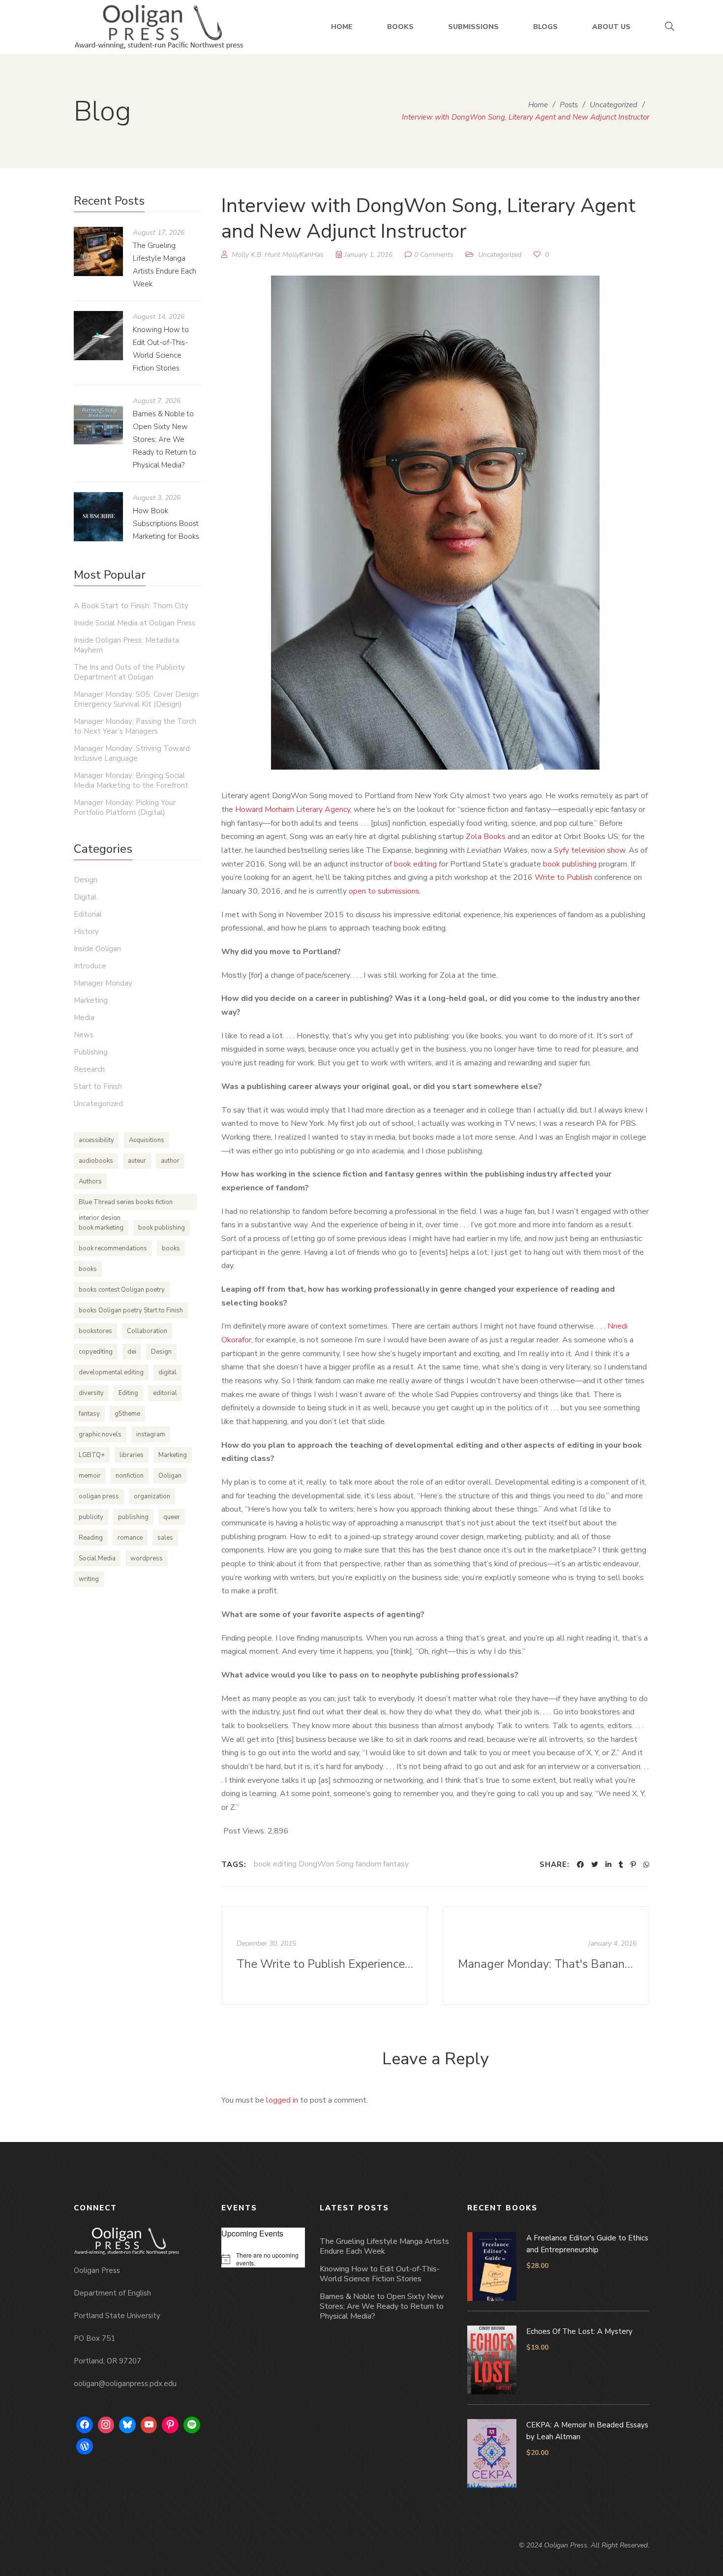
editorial (165, 1393)
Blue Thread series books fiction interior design (126, 1204)
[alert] (263, 2259)
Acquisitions (147, 1140)
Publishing (91, 1052)
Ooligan (170, 1476)
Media (84, 1018)
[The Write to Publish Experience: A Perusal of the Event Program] (325, 1955)
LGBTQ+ (92, 1455)
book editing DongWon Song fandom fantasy (331, 1864)
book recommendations (113, 1248)
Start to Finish (98, 1086)
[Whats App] (646, 1864)
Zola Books (486, 837)
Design (86, 880)
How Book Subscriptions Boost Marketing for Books (166, 524)
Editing (128, 1393)
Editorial (88, 914)
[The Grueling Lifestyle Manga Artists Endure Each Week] (98, 251)
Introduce (90, 966)
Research (89, 1069)
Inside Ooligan (97, 949)
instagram (151, 1434)
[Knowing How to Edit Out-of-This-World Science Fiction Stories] (98, 336)
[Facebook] (580, 1864)
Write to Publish (563, 877)
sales (165, 1538)
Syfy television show (589, 850)
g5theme (127, 1414)
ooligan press (99, 1496)
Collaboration (147, 1331)
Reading (91, 1538)
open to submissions (384, 891)
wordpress (147, 1558)
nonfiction (130, 1476)
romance (130, 1538)
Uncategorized (500, 255)
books (171, 1248)
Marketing (91, 1000)
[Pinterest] (633, 1864)
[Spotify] (192, 2425)
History (86, 931)
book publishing (570, 864)
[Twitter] (595, 1864)
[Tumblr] (621, 1864)
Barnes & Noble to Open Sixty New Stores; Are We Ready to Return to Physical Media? (165, 439)
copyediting (96, 1352)
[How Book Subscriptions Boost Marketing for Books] (98, 517)
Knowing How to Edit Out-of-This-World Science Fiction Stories (380, 2274)
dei (132, 1352)
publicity (91, 1517)
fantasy (89, 1414)
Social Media (97, 1558)
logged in (282, 2100)
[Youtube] (149, 2425)
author (170, 1161)
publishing (133, 1517)
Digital (85, 897)
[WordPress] (85, 2447)
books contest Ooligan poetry (122, 1290)
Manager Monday (103, 983)
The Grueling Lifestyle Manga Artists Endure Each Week (384, 2246)
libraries (132, 1455)
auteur (137, 1161)
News (84, 1035)
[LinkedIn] (608, 1864)
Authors (90, 1181)
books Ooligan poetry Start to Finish (131, 1310)
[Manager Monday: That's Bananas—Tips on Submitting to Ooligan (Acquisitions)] (546, 1955)
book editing (415, 864)
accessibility (96, 1140)
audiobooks (96, 1161)
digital (167, 1372)
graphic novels (100, 1434)
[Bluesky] (127, 2425)
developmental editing (111, 1372)
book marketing (101, 1228)
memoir (90, 1476)
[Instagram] (106, 2425)
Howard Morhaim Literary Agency (293, 809)
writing (89, 1579)
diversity (91, 1393)
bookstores (95, 1331)
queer (172, 1517)
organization (152, 1496)
